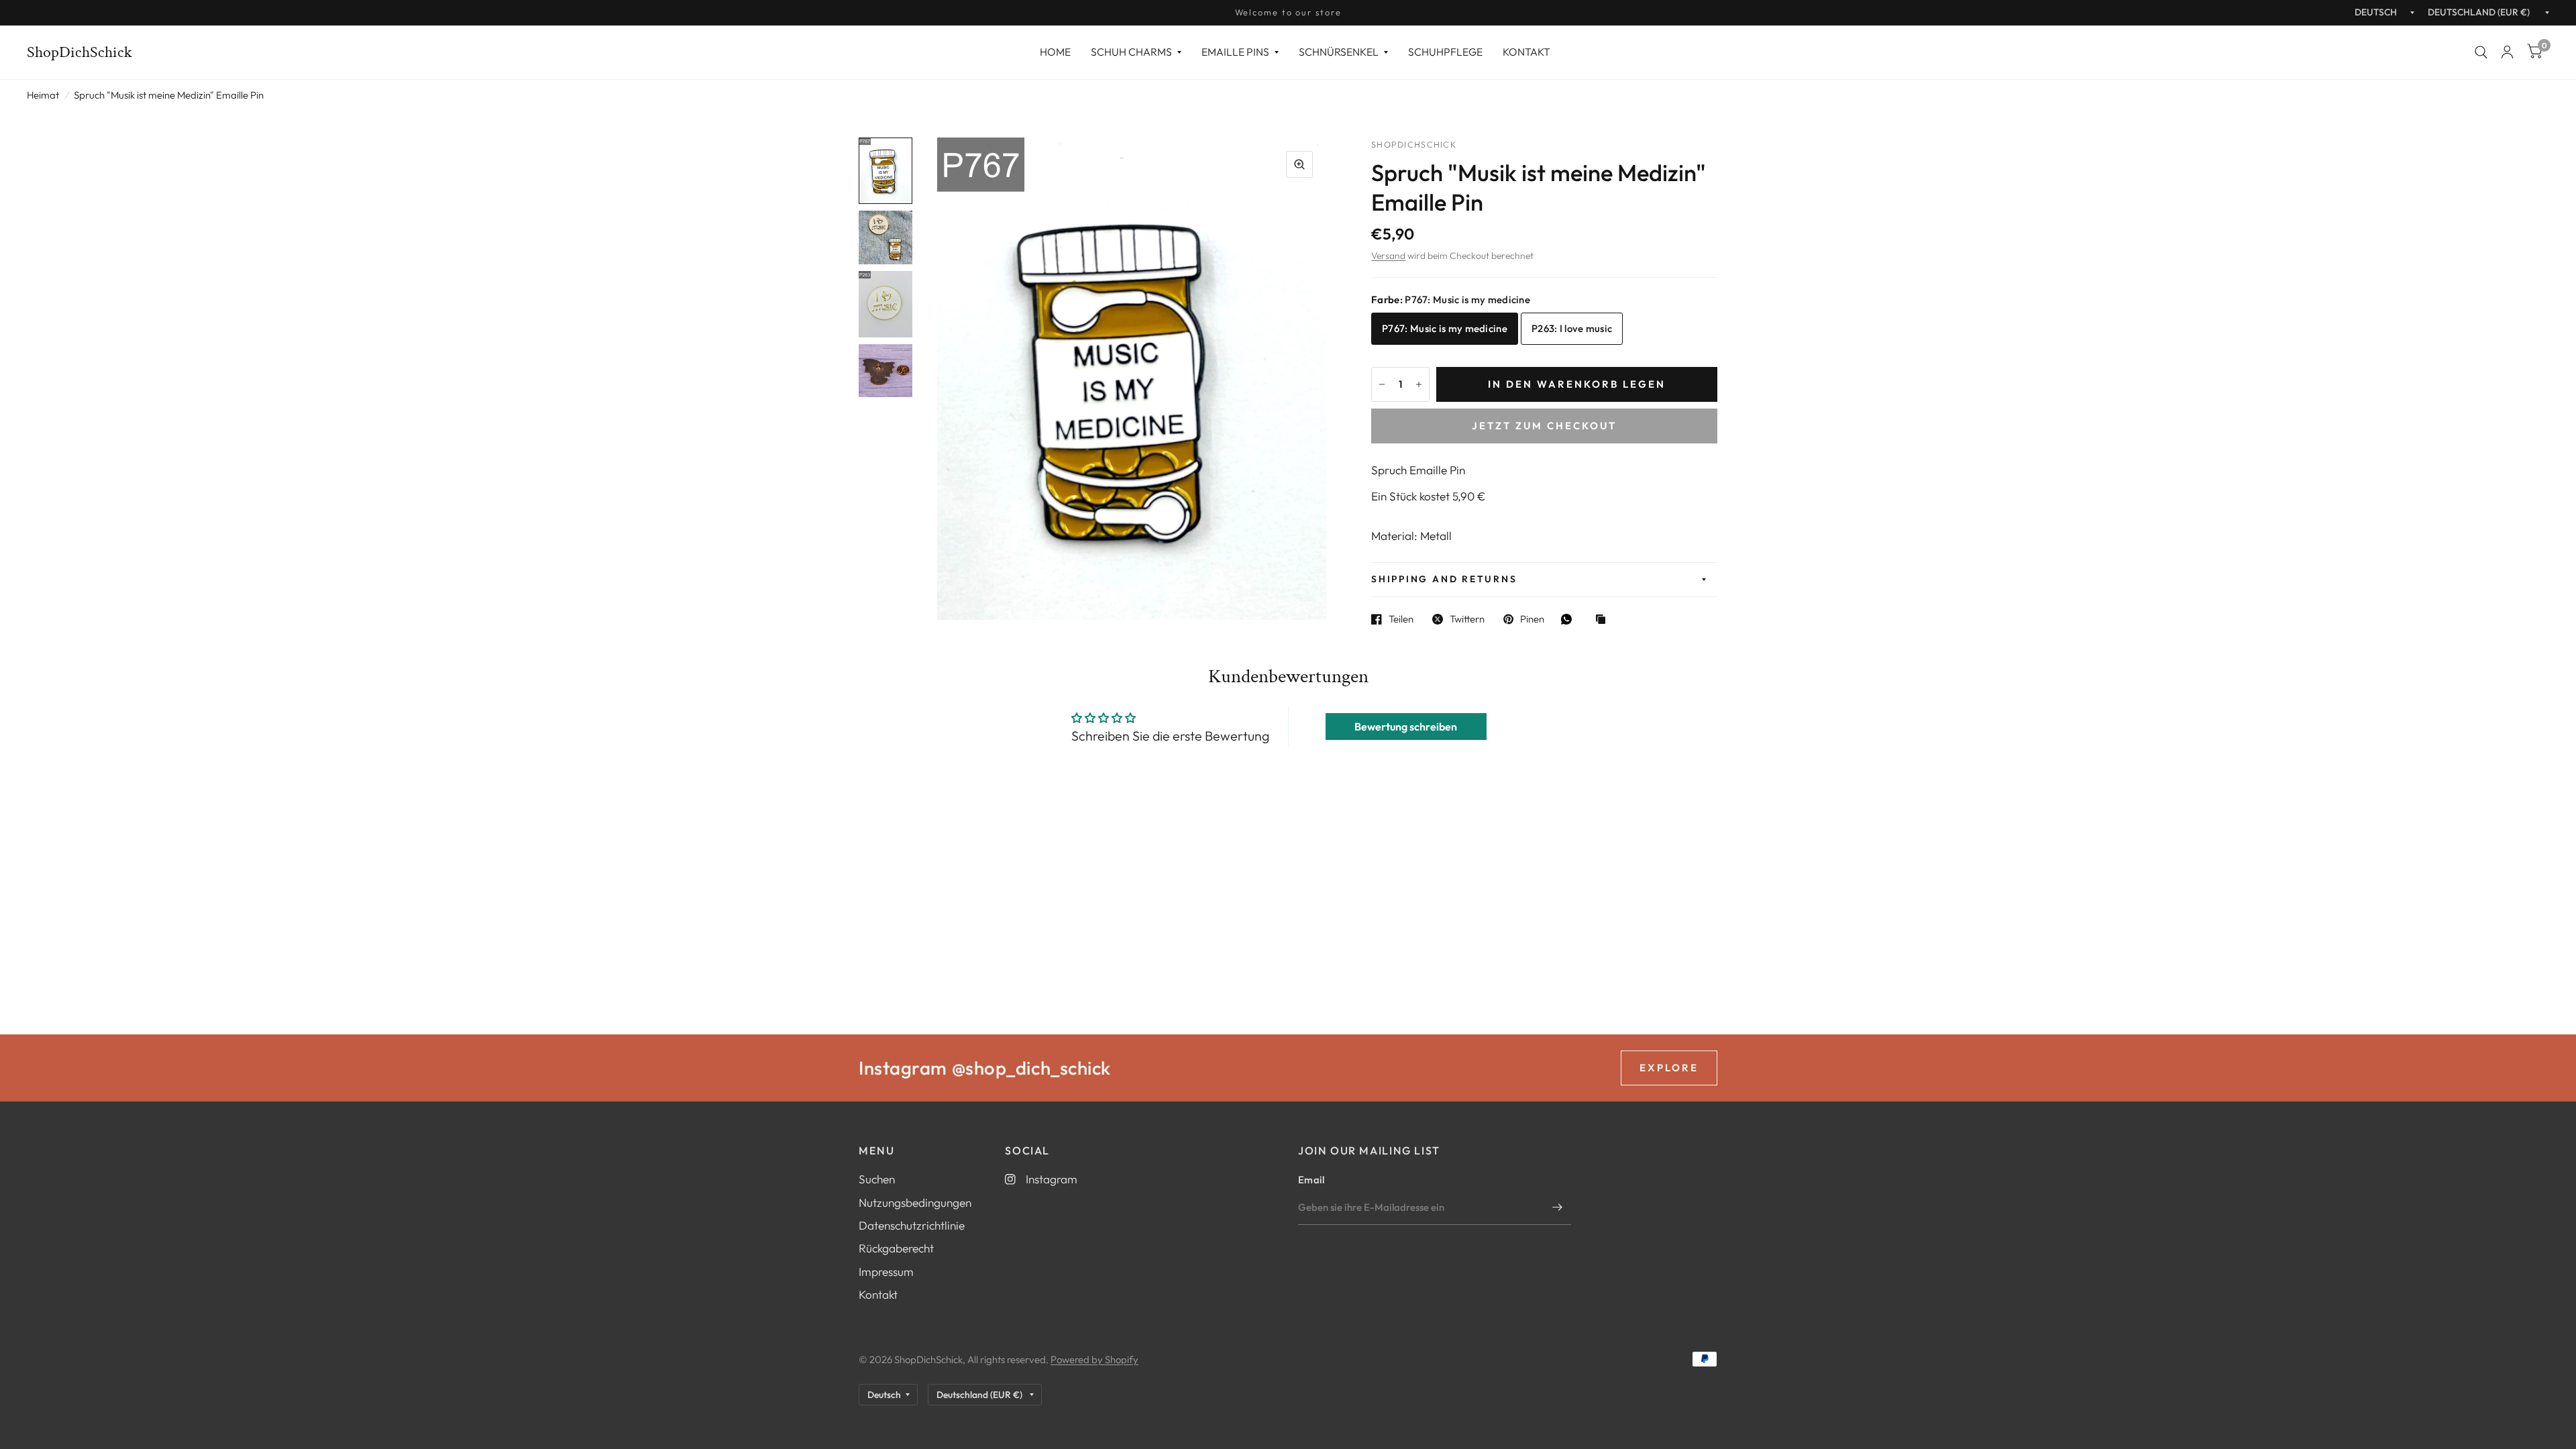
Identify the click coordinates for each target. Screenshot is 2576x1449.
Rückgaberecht (896, 1248)
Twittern (1467, 619)
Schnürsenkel (1339, 52)
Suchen (877, 1179)
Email (1311, 1180)
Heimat (43, 95)
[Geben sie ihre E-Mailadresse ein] (1558, 1207)
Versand (1388, 256)
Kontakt (1526, 52)
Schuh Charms (1131, 52)
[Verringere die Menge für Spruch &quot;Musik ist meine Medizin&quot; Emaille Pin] (1382, 384)
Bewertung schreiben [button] (1406, 727)
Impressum (886, 1272)
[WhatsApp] (1570, 619)
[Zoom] (1299, 164)
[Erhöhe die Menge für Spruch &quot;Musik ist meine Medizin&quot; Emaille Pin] (1419, 384)
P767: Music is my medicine (1445, 328)
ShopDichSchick (79, 52)
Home (1055, 52)
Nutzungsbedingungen (915, 1202)
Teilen (1401, 619)
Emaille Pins (1235, 52)
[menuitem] (1055, 52)
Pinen (1532, 619)
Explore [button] (1669, 1068)
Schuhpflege (1445, 52)
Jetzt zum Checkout (1544, 426)
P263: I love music (1572, 328)
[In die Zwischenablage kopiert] (1604, 620)
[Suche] (2481, 52)
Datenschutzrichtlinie (912, 1225)
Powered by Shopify (1094, 1359)
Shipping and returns (1444, 579)
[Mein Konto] (2507, 52)
